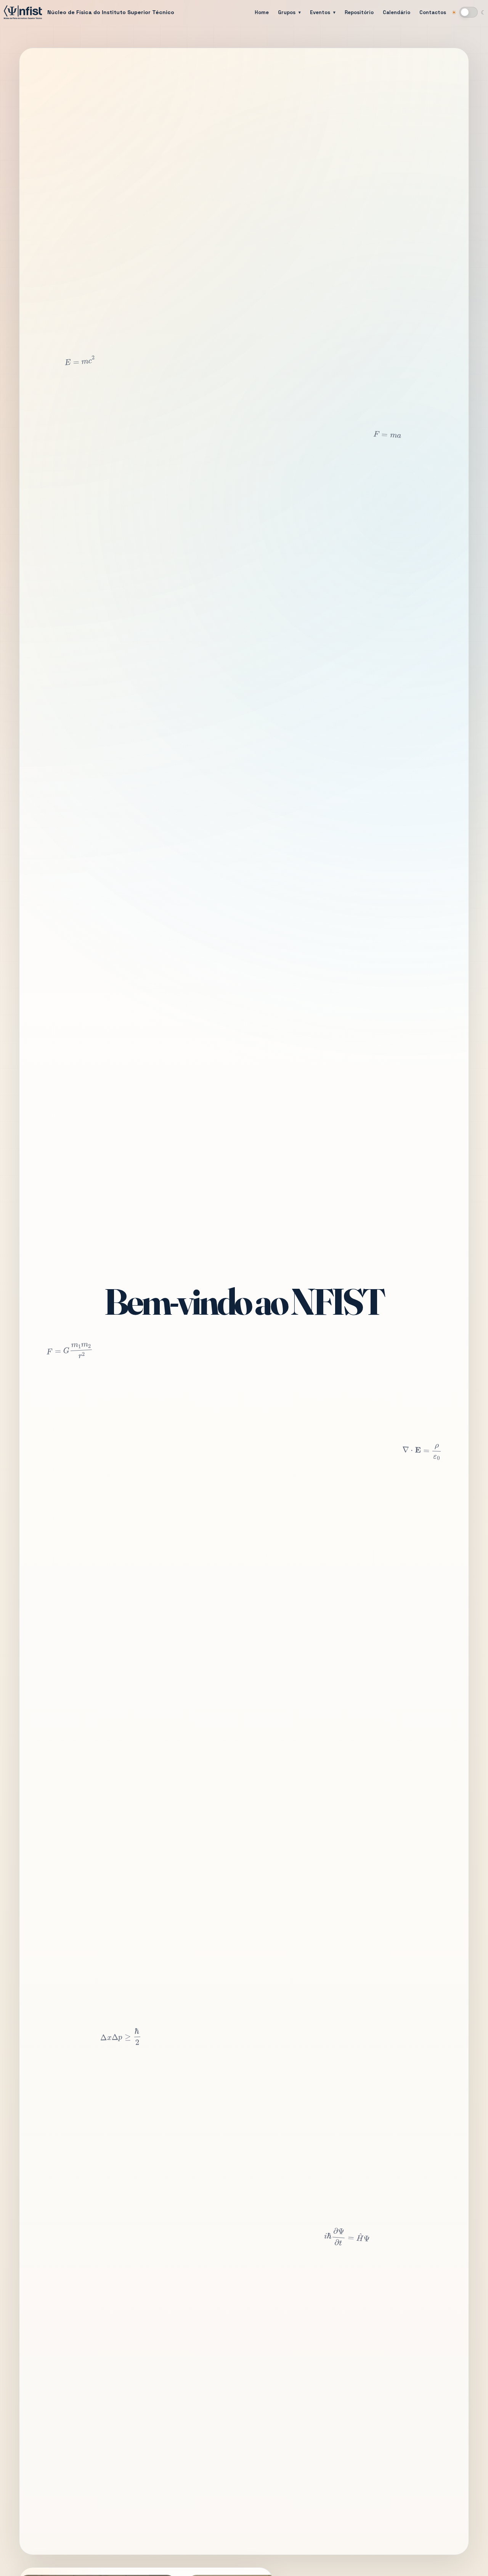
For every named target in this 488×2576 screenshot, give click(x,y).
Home (262, 12)
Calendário (396, 12)
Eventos (320, 12)
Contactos (433, 12)
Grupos (287, 12)
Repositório (359, 12)
